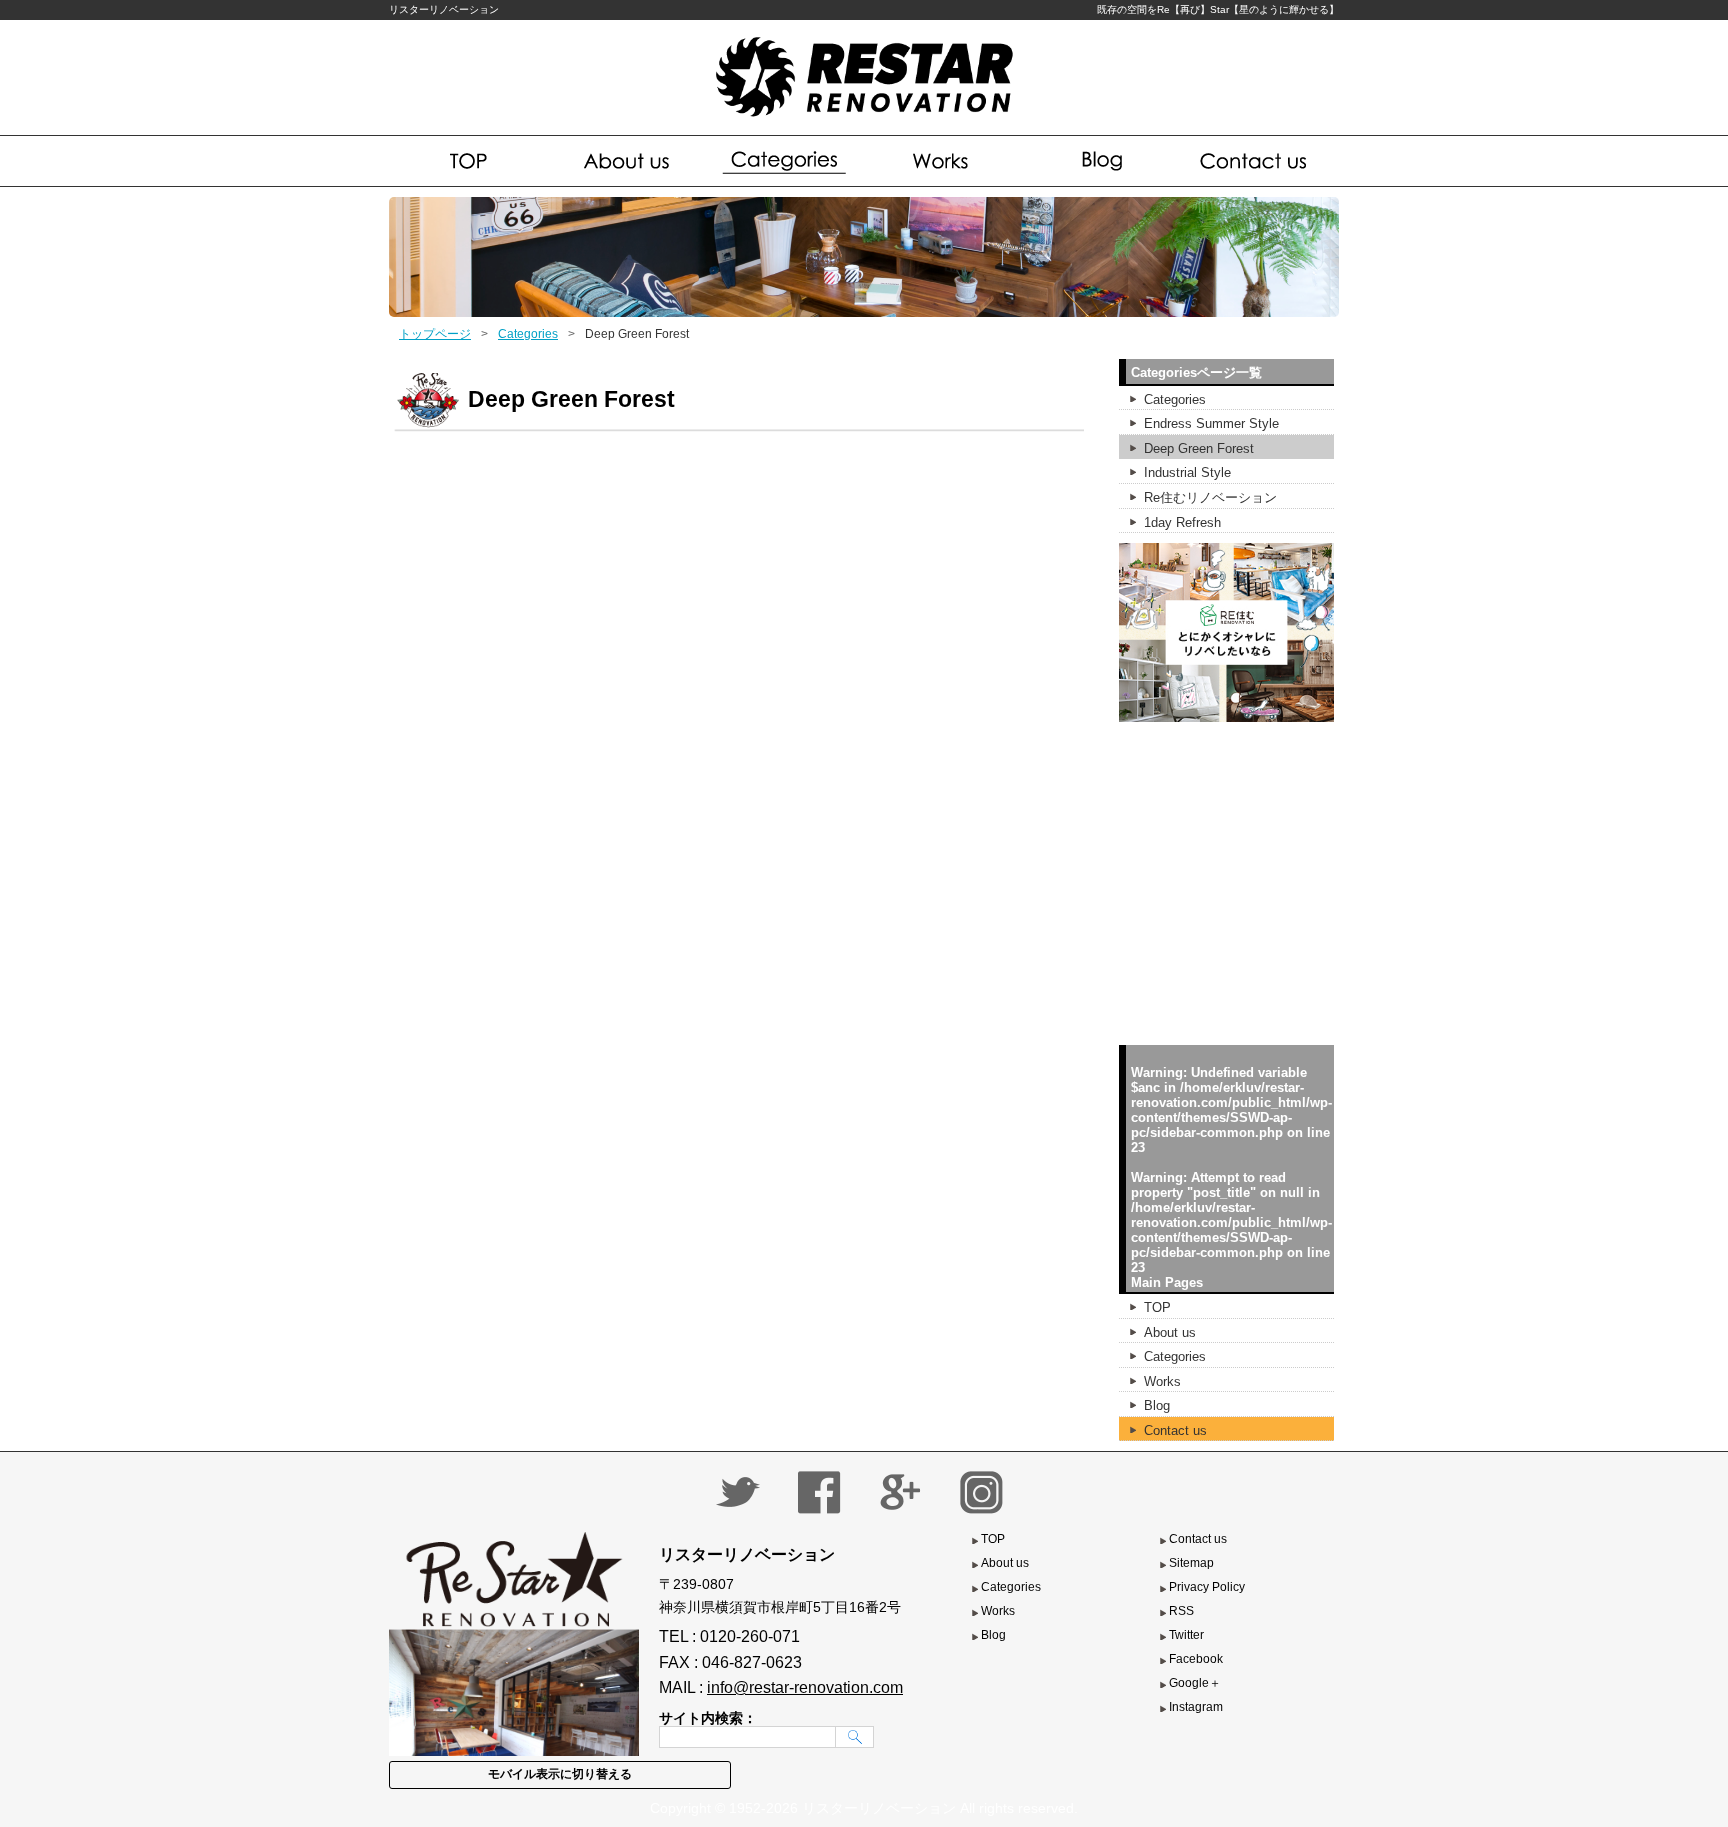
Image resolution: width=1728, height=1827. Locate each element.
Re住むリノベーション (1210, 497)
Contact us (1257, 161)
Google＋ (1195, 1683)
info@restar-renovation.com (805, 1687)
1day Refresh (1182, 522)
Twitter (1186, 1635)
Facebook (1196, 1659)
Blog (1099, 161)
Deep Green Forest (1199, 448)
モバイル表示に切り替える (560, 1774)
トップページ (435, 334)
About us (627, 161)
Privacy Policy (1207, 1587)
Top (468, 161)
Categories (785, 161)
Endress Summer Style (1211, 423)
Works (942, 161)
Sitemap (1191, 1563)
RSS (1181, 1611)
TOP (1157, 1307)
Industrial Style (1187, 472)
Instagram (1196, 1707)
